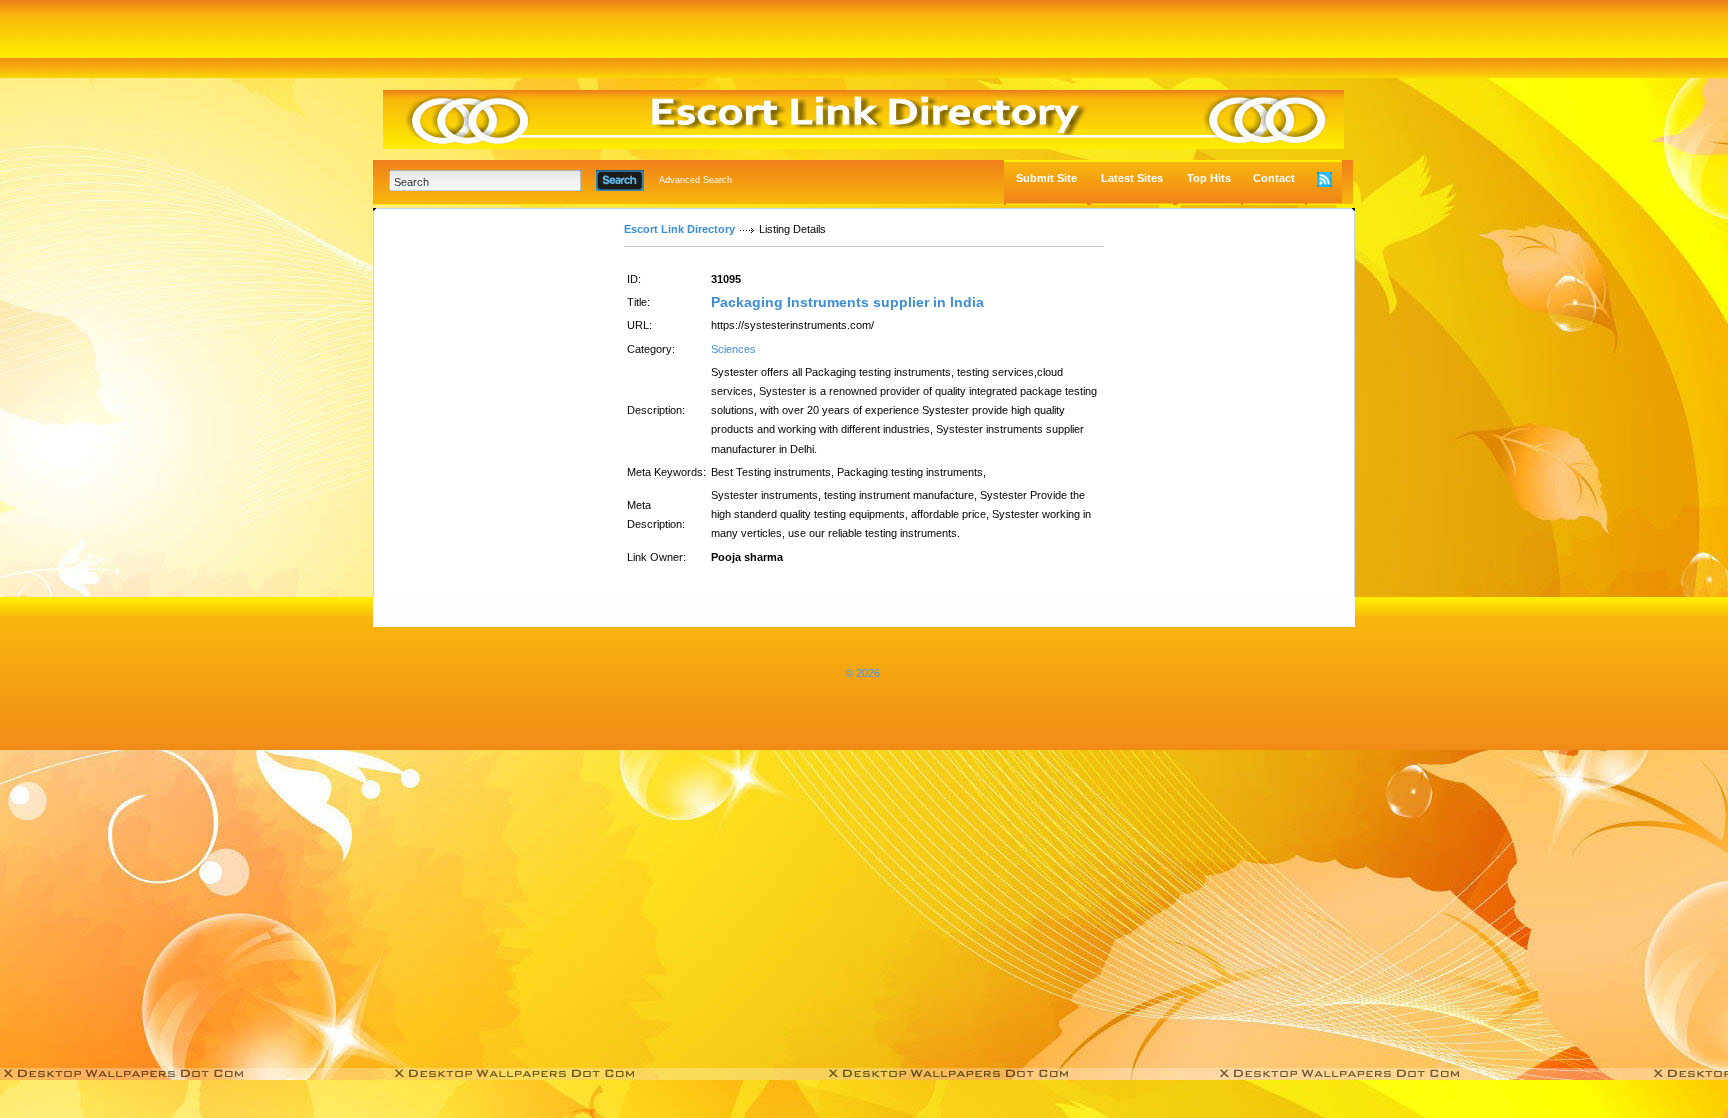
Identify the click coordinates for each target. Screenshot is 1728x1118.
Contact (1274, 178)
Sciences (733, 349)
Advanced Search (695, 180)
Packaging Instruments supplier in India (847, 302)
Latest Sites (1132, 178)
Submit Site (1046, 178)
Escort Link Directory (679, 229)
